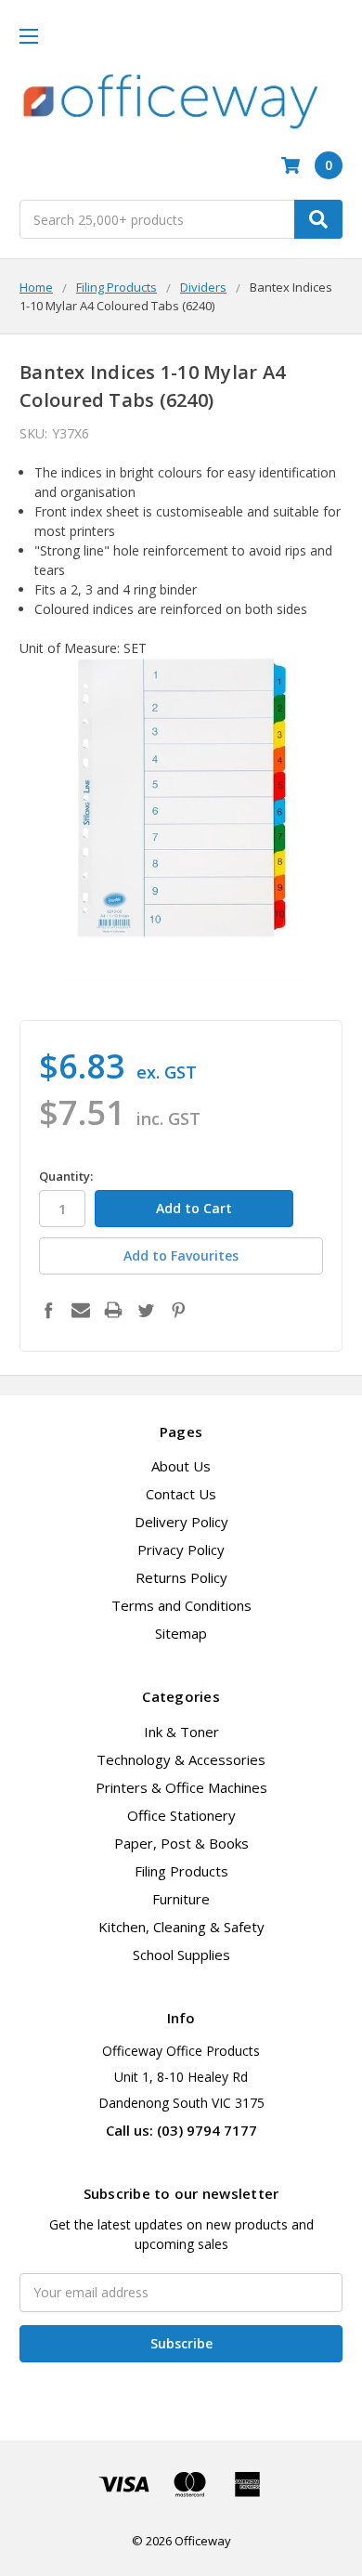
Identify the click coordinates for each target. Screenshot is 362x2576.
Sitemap (181, 1633)
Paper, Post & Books (181, 1843)
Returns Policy (181, 1577)
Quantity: (66, 1176)
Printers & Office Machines (181, 1787)
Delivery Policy (181, 1522)
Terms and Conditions (181, 1605)
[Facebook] (48, 1310)
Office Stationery (181, 1815)
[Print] (113, 1310)
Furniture (181, 1899)
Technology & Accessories (181, 1759)
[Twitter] (146, 1310)
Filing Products (181, 1871)
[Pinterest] (178, 1310)
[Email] (81, 1310)
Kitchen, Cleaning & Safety (181, 1927)
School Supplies (181, 1955)
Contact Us (181, 1494)
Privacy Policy (181, 1550)
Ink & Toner (181, 1732)
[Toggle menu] (28, 36)
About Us (181, 1466)
